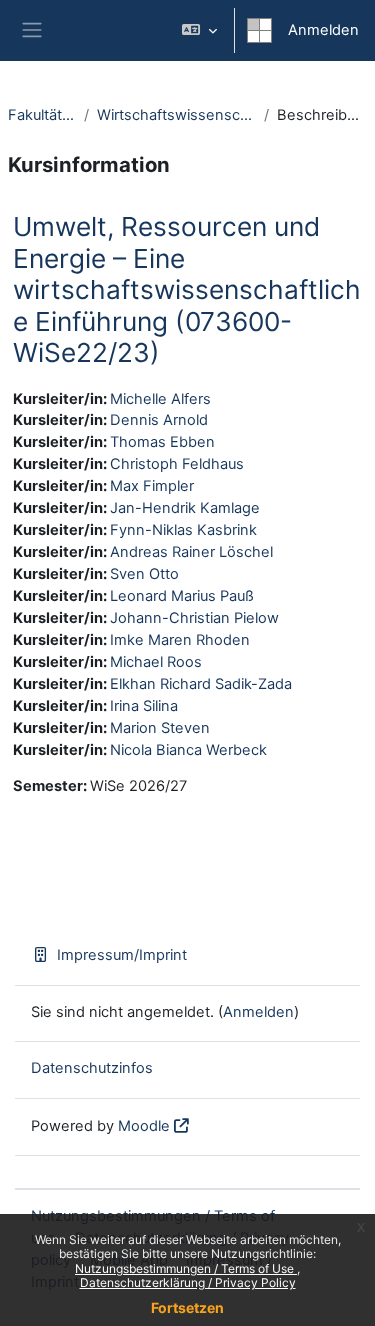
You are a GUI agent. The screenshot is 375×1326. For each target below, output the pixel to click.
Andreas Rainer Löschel (191, 552)
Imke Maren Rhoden (180, 640)
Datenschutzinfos (92, 1068)
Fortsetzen (187, 1307)
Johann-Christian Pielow (194, 618)
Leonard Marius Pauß (182, 596)
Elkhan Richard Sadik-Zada (201, 684)
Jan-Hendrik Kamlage (185, 508)
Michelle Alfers (160, 399)
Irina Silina (144, 706)
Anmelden (323, 30)
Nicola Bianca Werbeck (188, 750)
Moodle (144, 1126)
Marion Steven (160, 728)
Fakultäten (42, 115)
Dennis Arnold (159, 420)
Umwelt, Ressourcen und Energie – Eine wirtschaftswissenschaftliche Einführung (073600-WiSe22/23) (187, 289)
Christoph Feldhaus (177, 464)
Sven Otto (144, 574)
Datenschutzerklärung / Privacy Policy (188, 1282)
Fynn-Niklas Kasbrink (183, 530)
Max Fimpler (152, 486)
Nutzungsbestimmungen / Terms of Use (186, 1268)
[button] (199, 30)
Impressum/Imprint (122, 955)
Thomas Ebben (162, 442)
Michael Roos (156, 662)
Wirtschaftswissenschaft (176, 115)
